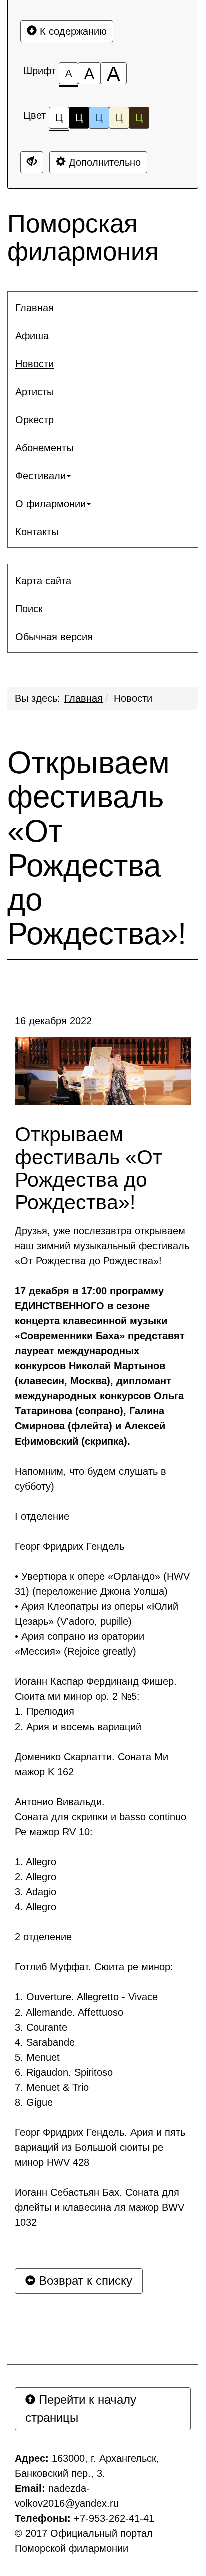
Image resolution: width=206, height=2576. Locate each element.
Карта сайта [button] (43, 581)
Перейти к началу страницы (81, 2408)
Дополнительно (103, 162)
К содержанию (72, 31)
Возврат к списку (84, 2281)
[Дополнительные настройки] (32, 162)
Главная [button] (35, 308)
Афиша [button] (32, 336)
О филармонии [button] (51, 504)
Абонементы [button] (44, 448)
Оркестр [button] (35, 420)
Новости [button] (35, 364)
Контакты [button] (37, 532)
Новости (133, 698)
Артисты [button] (35, 392)
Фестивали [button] (41, 476)
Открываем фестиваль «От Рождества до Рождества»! (97, 848)
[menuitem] (103, 308)
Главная (84, 698)
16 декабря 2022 (53, 1021)
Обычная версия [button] (54, 637)
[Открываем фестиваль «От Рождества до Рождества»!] (103, 1071)
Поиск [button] (29, 609)
